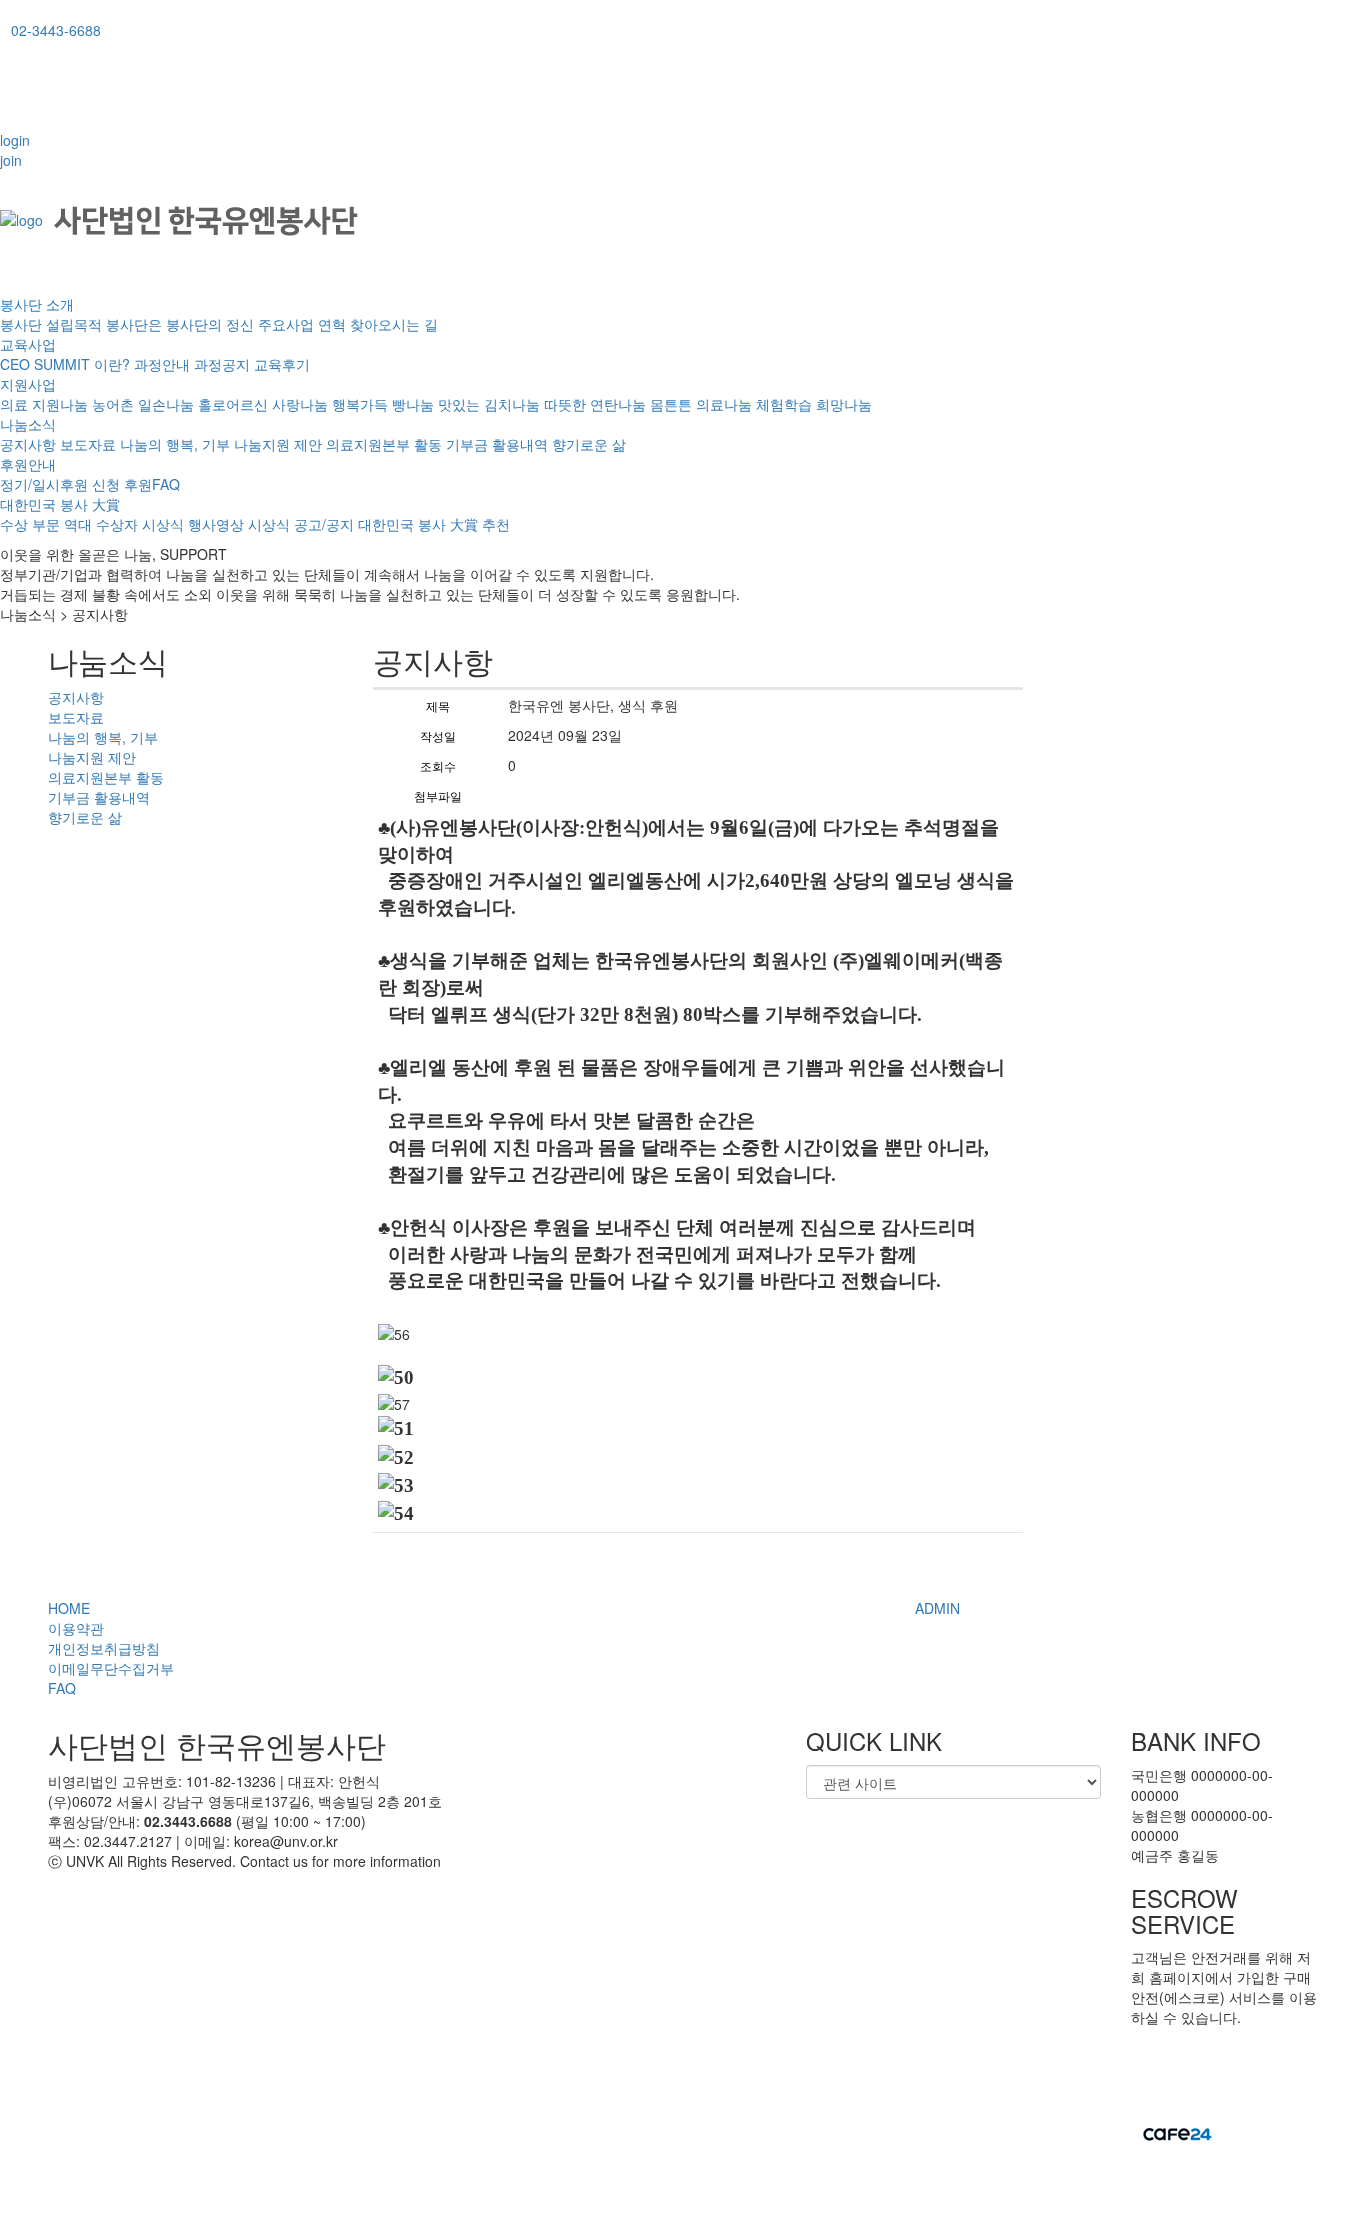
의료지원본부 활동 (384, 444)
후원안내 (28, 464)
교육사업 (28, 344)
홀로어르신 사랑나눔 (263, 404)
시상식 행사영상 (193, 524)
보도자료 (88, 444)
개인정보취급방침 (104, 1648)
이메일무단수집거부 (111, 1668)
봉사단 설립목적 (51, 324)
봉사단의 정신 (210, 324)
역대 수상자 (101, 524)
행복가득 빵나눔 (383, 404)
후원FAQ (152, 484)
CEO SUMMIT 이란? (65, 364)
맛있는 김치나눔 (489, 404)
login (15, 140)
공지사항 (28, 444)
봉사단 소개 (37, 304)
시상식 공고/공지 (301, 524)
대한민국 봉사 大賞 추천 (434, 524)
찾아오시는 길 (394, 324)
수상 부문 (30, 524)
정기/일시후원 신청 (60, 484)
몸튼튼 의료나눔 (701, 404)
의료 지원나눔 (44, 404)
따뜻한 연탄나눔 (595, 404)
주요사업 (286, 324)
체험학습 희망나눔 (814, 404)
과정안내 (162, 364)
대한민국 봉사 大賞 (60, 504)
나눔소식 (28, 424)
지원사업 (28, 384)
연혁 (332, 324)
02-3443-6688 (56, 30)
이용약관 (76, 1628)
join (11, 160)
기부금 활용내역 (497, 444)
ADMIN (937, 1608)
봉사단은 (134, 324)
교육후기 (282, 364)
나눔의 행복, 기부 (175, 444)
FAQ (62, 1688)
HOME (69, 1608)
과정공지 (222, 364)
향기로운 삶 (589, 444)
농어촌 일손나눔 (143, 404)
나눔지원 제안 (278, 444)
